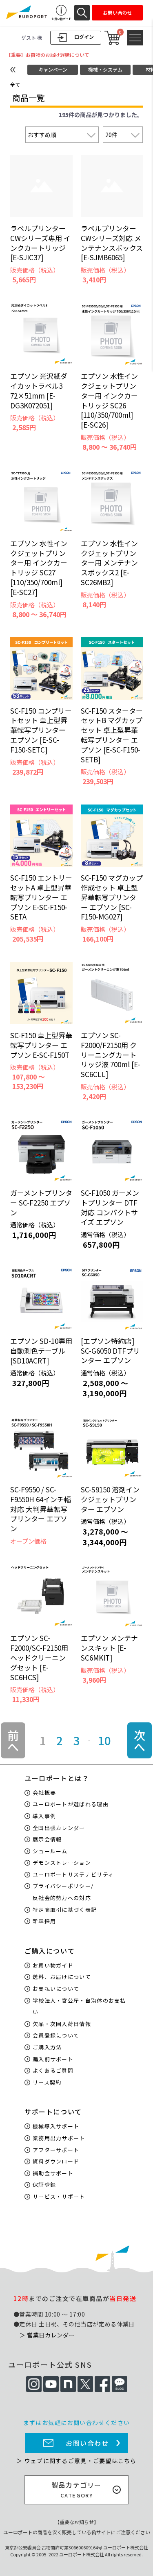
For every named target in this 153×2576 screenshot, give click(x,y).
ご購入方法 (47, 2047)
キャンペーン (53, 69)
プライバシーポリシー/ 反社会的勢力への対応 (63, 1892)
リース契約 (47, 2082)
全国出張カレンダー (59, 1828)
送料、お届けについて (62, 1977)
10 (104, 1740)
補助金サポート (53, 2173)
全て (15, 85)
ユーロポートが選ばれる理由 (71, 1804)
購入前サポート (53, 2059)
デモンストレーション (62, 1863)
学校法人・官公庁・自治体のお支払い (79, 2006)
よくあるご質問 (53, 2070)
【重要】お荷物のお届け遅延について (48, 55)
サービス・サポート (59, 2196)
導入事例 (44, 1816)
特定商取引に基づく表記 (65, 1910)
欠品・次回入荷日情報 (62, 2024)
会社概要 (44, 1793)
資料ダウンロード (56, 2161)
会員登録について (56, 2035)
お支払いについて (56, 1989)
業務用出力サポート (59, 2138)
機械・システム (105, 69)
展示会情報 (47, 1839)
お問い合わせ (87, 2443)
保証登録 (44, 2185)
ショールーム (50, 1851)
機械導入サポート (56, 2126)
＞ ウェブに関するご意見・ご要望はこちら (76, 2461)
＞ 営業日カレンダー (47, 2335)
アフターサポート (56, 2150)
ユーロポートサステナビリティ (73, 1874)
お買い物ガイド (53, 1965)
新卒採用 (44, 1921)
